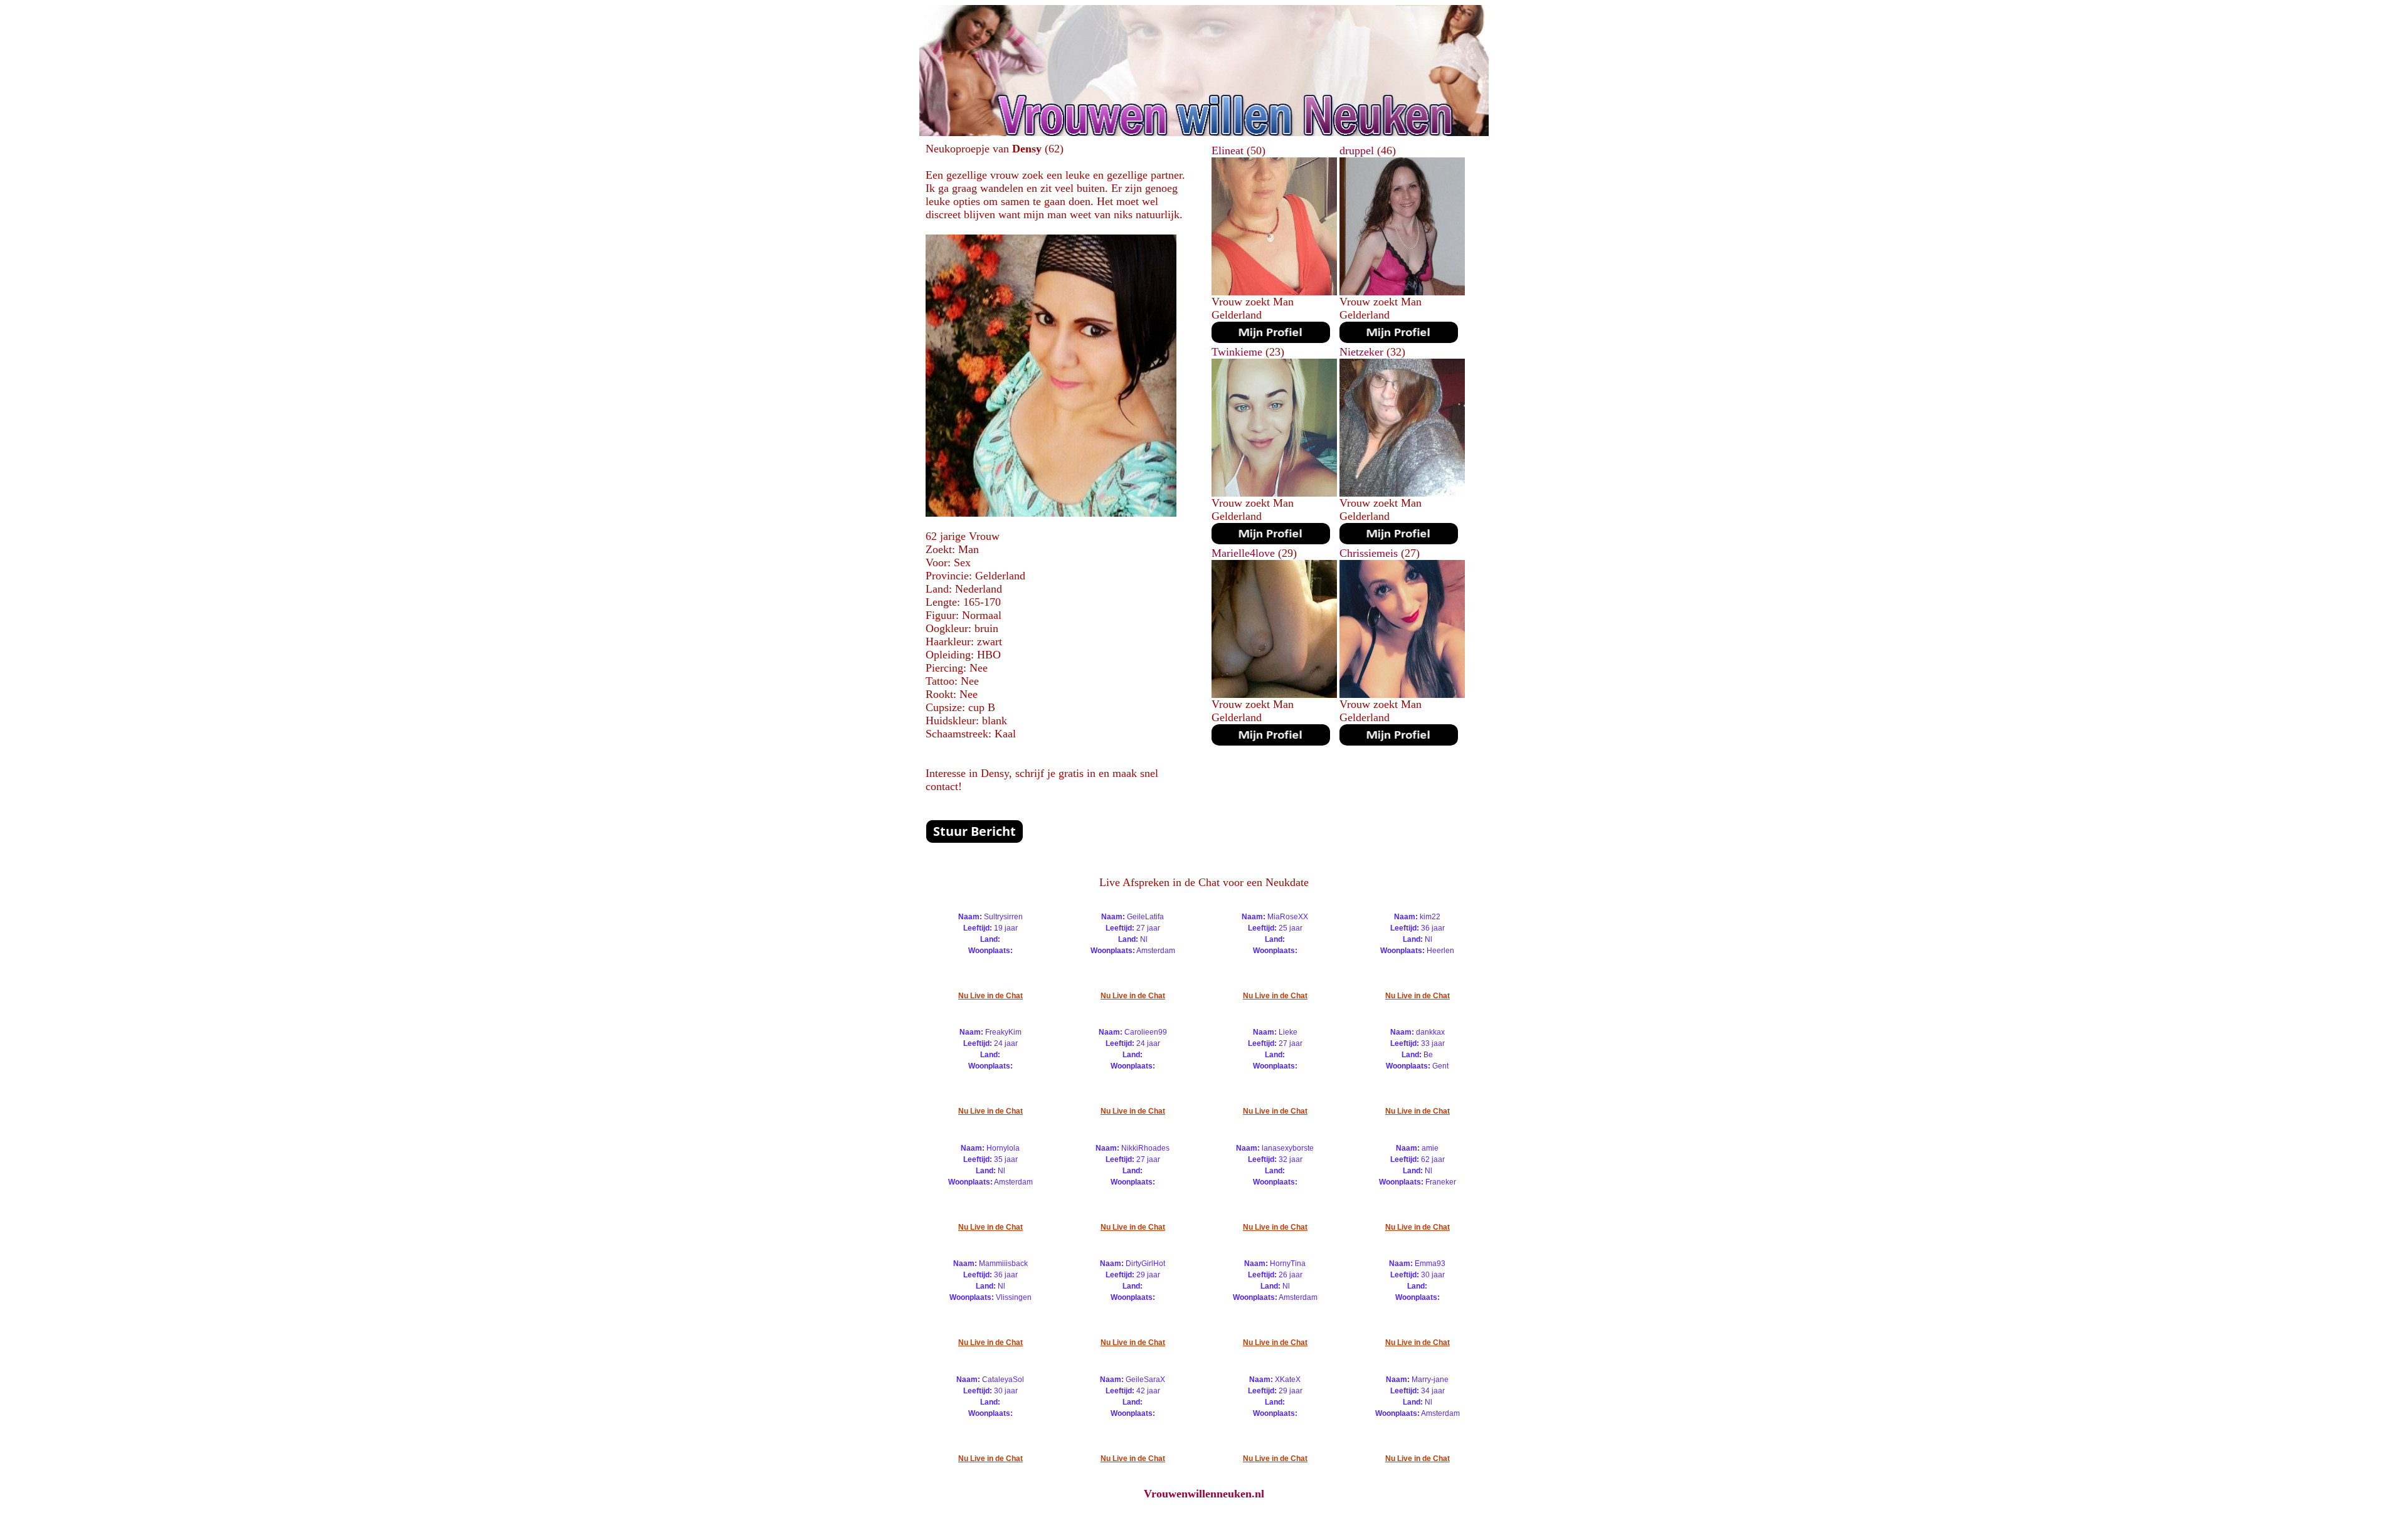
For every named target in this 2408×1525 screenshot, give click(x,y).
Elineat (1228, 150)
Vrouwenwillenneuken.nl (1204, 1494)
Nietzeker (1361, 352)
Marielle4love (1243, 553)
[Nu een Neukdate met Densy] (1051, 513)
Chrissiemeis (1369, 553)
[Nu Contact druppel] (1399, 339)
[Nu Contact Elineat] (1271, 339)
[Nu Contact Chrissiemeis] (1399, 742)
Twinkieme (1237, 352)
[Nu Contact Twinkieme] (1271, 541)
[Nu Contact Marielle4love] (1271, 742)
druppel (1357, 150)
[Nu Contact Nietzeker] (1399, 541)
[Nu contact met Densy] (974, 840)
